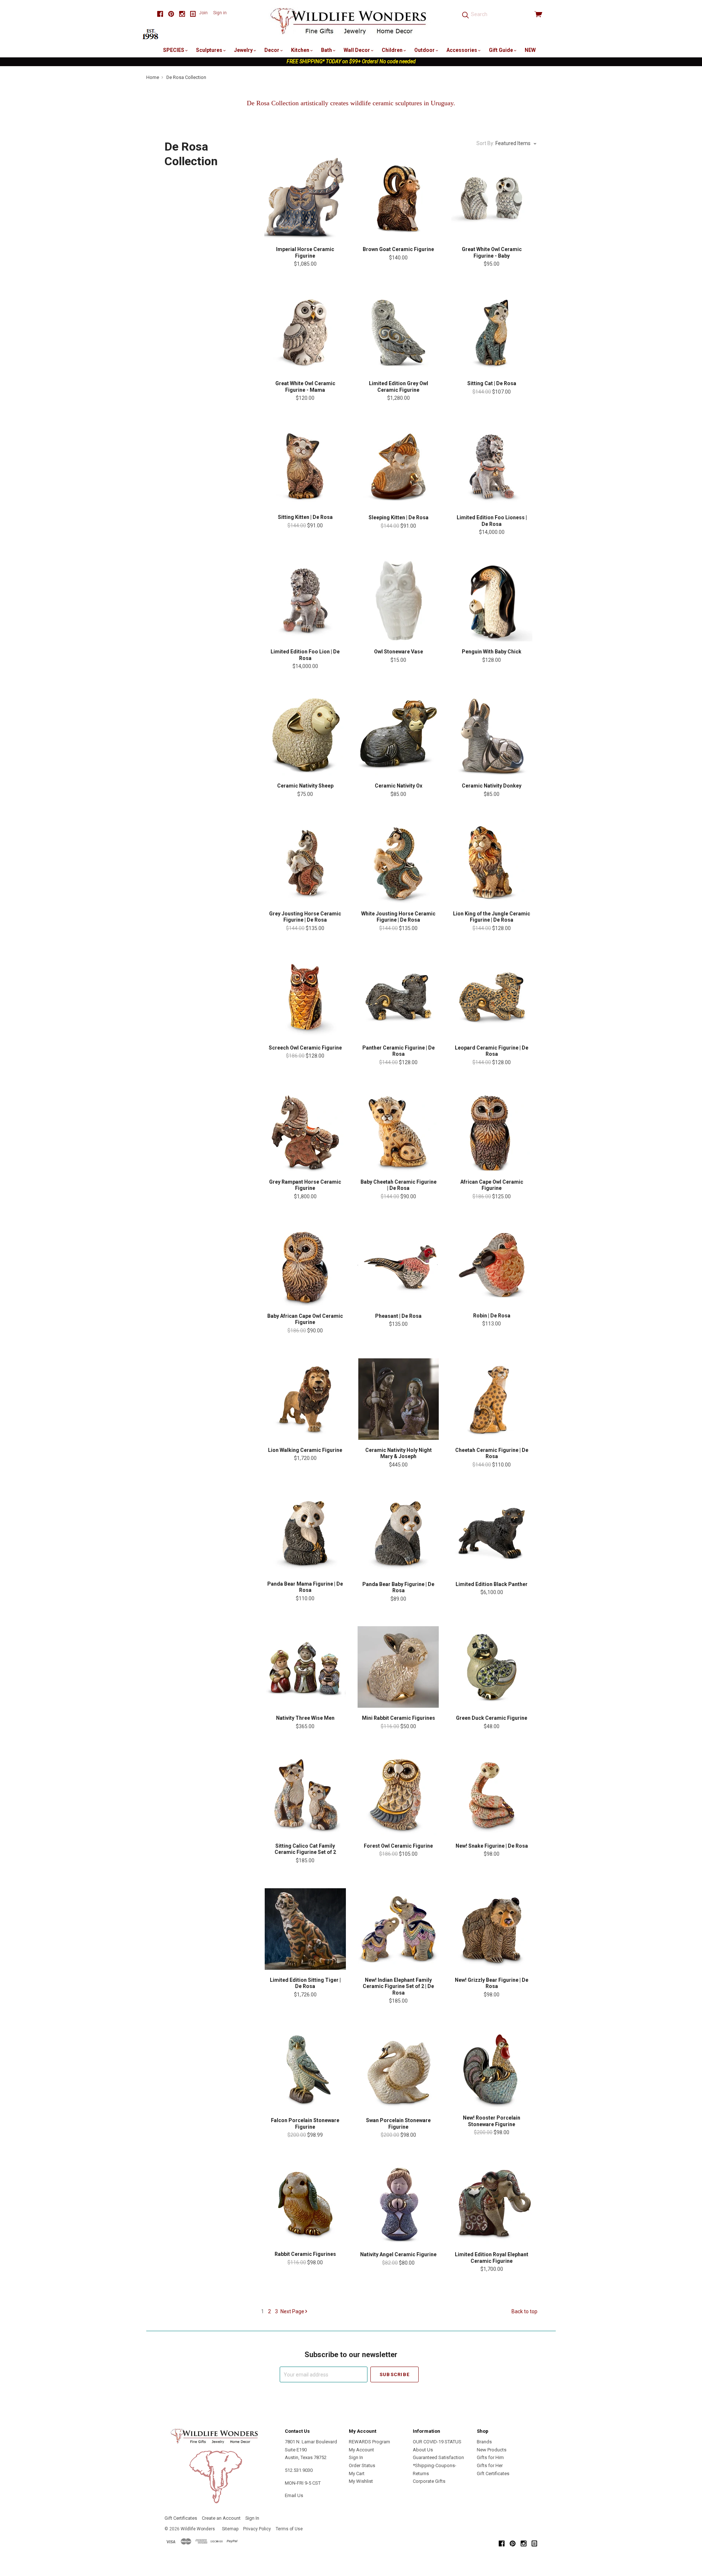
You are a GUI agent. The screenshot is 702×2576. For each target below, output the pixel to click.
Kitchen (301, 50)
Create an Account (221, 2518)
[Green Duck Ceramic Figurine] (492, 1667)
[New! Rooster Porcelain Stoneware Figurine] (492, 2068)
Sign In (356, 2457)
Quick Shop (305, 225)
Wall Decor (357, 50)
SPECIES (174, 50)
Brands (484, 2442)
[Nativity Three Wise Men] (305, 1667)
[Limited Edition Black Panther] (492, 1533)
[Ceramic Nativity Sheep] (305, 735)
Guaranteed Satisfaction (438, 2457)
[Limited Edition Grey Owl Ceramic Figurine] (398, 332)
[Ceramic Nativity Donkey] (492, 735)
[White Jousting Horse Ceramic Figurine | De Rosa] (398, 863)
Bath (327, 50)
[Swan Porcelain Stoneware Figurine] (398, 2069)
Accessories (462, 50)
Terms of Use (289, 2529)
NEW (530, 50)
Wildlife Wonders (198, 2529)
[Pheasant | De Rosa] (398, 1265)
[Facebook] (160, 14)
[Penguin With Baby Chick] (492, 601)
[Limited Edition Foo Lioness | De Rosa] (492, 466)
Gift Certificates (493, 2473)
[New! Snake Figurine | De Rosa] (492, 1795)
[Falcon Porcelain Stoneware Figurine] (305, 2069)
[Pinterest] (171, 14)
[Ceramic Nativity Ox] (398, 735)
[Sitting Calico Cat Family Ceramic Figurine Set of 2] (305, 1795)
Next (292, 2311)
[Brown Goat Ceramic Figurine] (398, 198)
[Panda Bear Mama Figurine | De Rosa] (305, 1533)
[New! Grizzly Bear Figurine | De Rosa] (492, 1929)
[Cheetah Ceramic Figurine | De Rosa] (492, 1399)
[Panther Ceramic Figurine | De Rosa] (398, 997)
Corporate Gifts (429, 2481)
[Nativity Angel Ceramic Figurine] (398, 2203)
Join (203, 13)
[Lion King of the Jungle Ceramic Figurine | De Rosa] (492, 863)
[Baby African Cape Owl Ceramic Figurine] (305, 1265)
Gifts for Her (490, 2465)
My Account (361, 2450)
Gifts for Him (490, 2457)
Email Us (294, 2495)
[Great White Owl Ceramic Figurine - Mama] (305, 332)
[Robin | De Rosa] (492, 1265)
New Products (492, 2450)
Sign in (220, 13)
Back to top (524, 2311)
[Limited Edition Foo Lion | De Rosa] (305, 601)
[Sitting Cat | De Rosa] (492, 332)
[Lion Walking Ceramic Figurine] (305, 1399)
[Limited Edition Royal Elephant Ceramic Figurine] (492, 2203)
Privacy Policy (257, 2529)
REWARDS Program (369, 2442)
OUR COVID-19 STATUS (437, 2442)
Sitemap (230, 2529)
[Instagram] (182, 14)
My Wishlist (361, 2481)
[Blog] (193, 14)
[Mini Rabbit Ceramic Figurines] (398, 1667)
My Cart (357, 2473)
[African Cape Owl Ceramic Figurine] (492, 1131)
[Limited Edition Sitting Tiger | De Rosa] (305, 1929)
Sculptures (210, 50)
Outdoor (425, 50)
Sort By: (485, 143)
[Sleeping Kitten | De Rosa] (398, 466)
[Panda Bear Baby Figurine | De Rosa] (398, 1533)
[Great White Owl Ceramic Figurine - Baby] (492, 198)
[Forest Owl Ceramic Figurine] (398, 1795)
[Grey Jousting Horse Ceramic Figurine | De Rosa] (305, 863)
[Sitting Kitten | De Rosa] (305, 466)
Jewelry (244, 50)
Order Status (362, 2465)
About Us (423, 2450)
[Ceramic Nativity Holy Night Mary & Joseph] (398, 1399)
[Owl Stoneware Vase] (398, 601)
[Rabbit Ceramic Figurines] (305, 2203)
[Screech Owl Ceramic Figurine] (305, 997)
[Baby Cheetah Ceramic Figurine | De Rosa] (398, 1131)
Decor (272, 50)
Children (393, 50)
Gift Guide (501, 50)
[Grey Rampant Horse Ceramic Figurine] (305, 1131)
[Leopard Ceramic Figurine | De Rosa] (492, 997)
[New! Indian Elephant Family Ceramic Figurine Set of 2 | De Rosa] (398, 1929)
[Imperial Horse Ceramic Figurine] (305, 198)
